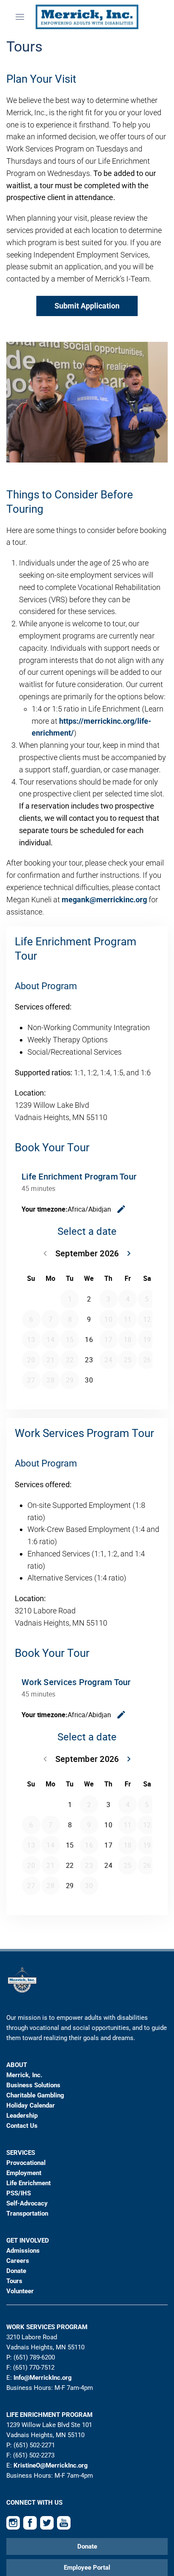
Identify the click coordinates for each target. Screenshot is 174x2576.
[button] (20, 17)
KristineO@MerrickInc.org (51, 2465)
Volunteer (20, 2291)
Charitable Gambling (35, 2095)
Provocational (26, 2163)
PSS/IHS (19, 2193)
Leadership (22, 2116)
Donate (16, 2271)
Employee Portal (87, 2568)
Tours (14, 2281)
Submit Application (87, 306)
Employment (24, 2173)
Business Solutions (33, 2085)
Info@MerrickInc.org (43, 2378)
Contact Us (22, 2126)
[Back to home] (87, 17)
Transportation (27, 2213)
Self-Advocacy (27, 2203)
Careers (18, 2261)
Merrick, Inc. (24, 2075)
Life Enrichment (29, 2183)
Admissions (23, 2251)
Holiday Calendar (31, 2105)
